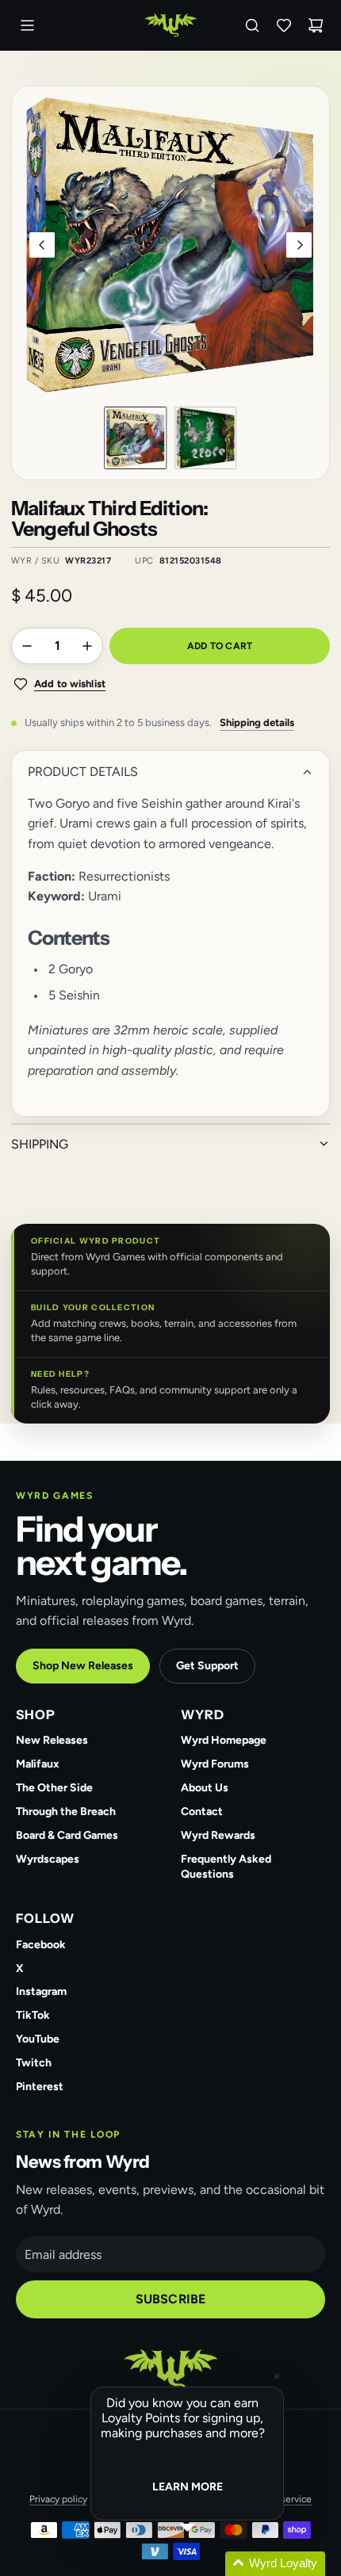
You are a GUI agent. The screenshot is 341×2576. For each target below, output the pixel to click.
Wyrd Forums (215, 1764)
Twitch (34, 2063)
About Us (205, 1788)
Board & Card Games (67, 1835)
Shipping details (257, 722)
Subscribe (170, 2299)
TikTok (33, 2015)
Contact (202, 1812)
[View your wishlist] (284, 25)
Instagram (41, 1991)
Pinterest (40, 2087)
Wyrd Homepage (224, 1740)
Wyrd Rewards (218, 1835)
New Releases (52, 1740)
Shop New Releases (83, 1666)
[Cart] (316, 25)
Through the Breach (66, 1812)
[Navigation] (27, 25)
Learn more (188, 2487)
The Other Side (54, 1788)
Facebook (41, 1945)
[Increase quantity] (87, 646)
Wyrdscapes (48, 1859)
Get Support (207, 1666)
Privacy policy (58, 2499)
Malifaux (38, 1764)
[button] (42, 245)
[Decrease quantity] (27, 646)
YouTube (38, 2039)
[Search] (252, 25)
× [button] (277, 2376)
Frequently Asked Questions (226, 1867)
